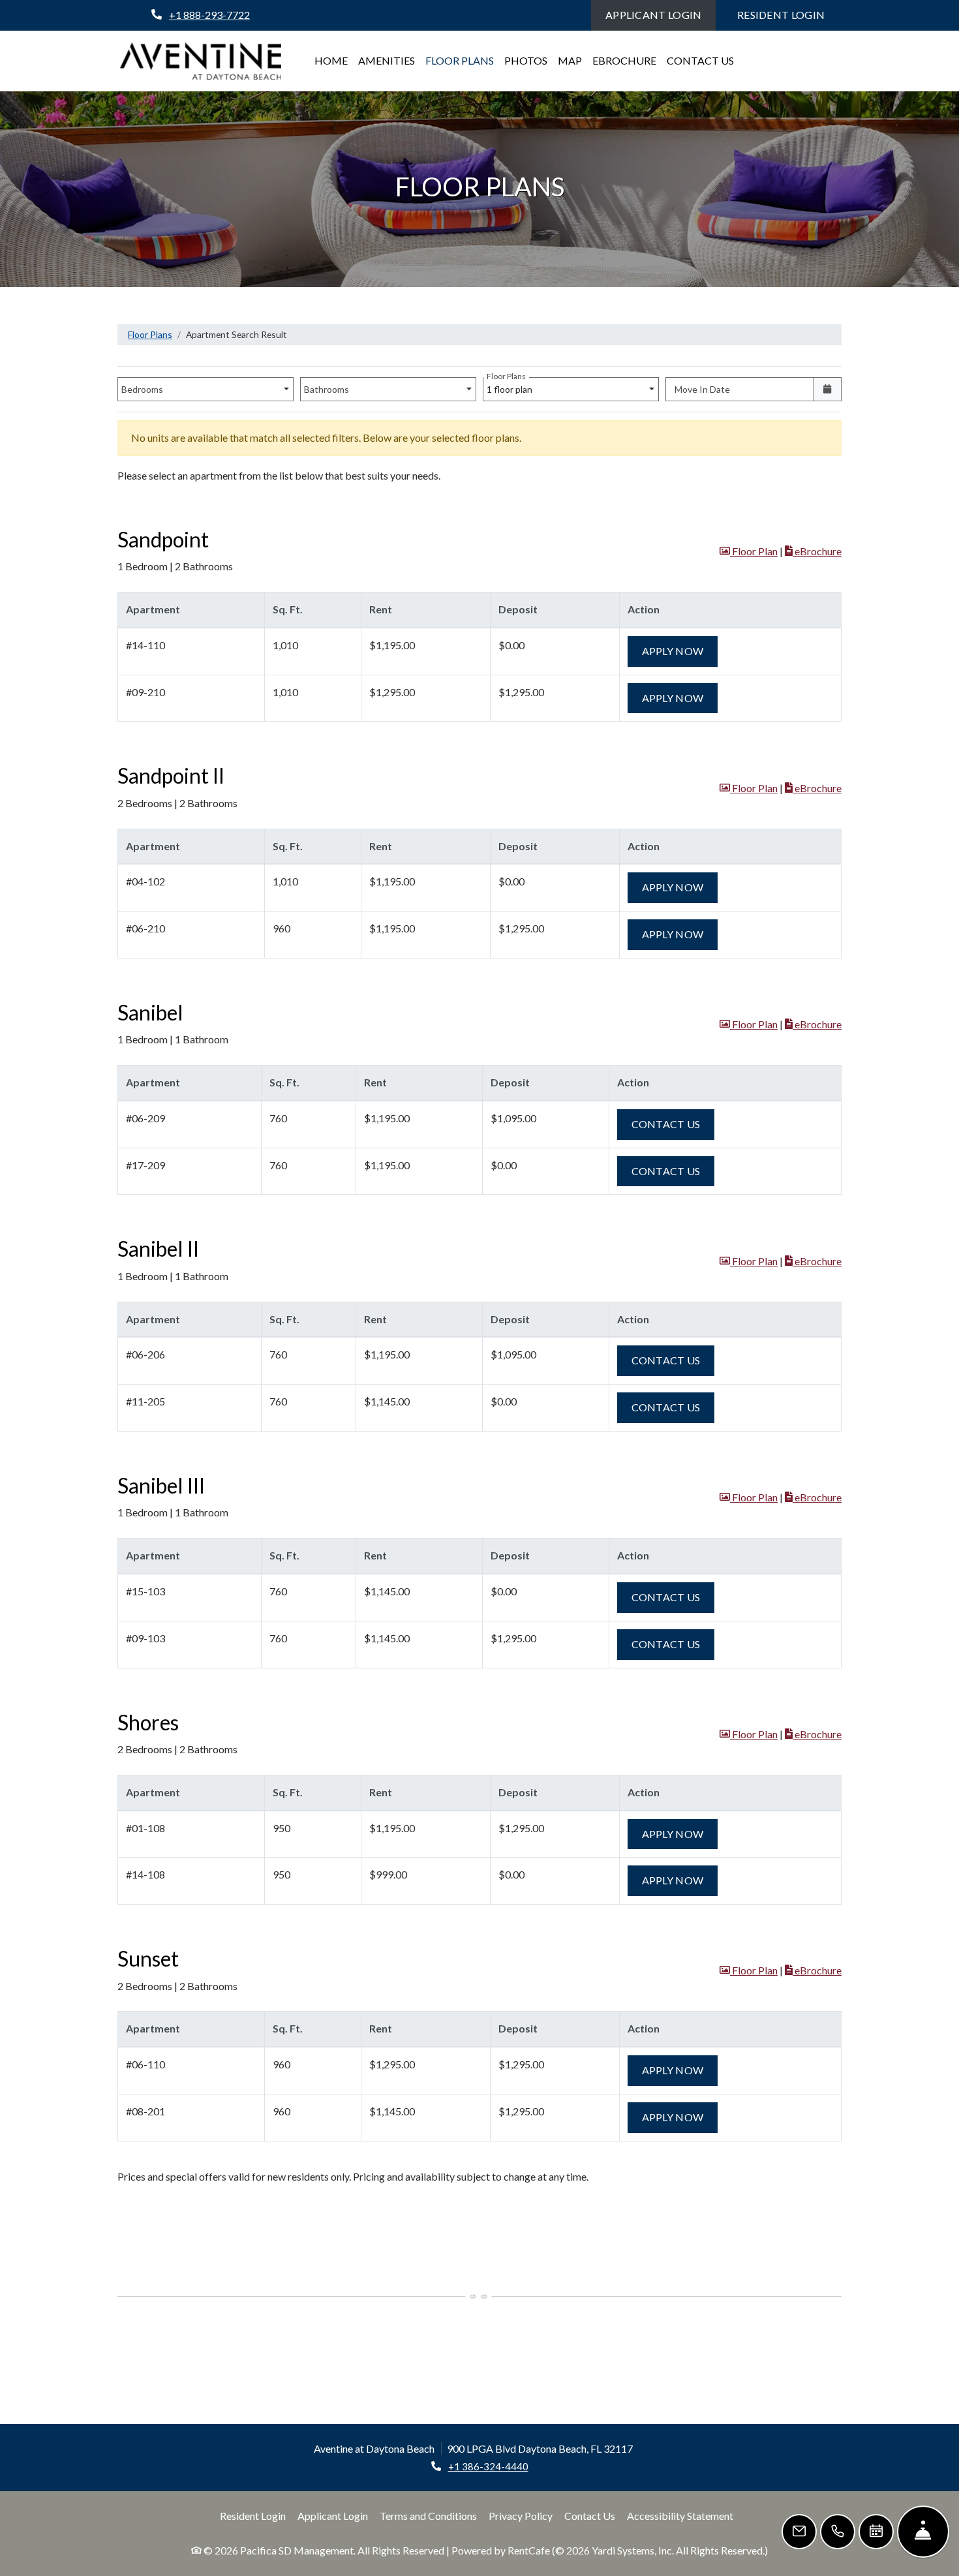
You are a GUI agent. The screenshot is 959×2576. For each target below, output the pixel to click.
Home (331, 60)
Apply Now (680, 651)
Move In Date (702, 389)
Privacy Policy (521, 2515)
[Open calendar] (828, 389)
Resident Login (788, 14)
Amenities (387, 60)
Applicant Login (661, 14)
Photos (526, 60)
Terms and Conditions (428, 2515)
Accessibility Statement (680, 2515)
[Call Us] (838, 2532)
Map (570, 60)
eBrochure (624, 60)
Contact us (673, 1124)
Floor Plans (460, 60)
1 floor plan (511, 386)
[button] (749, 552)
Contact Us (700, 60)
